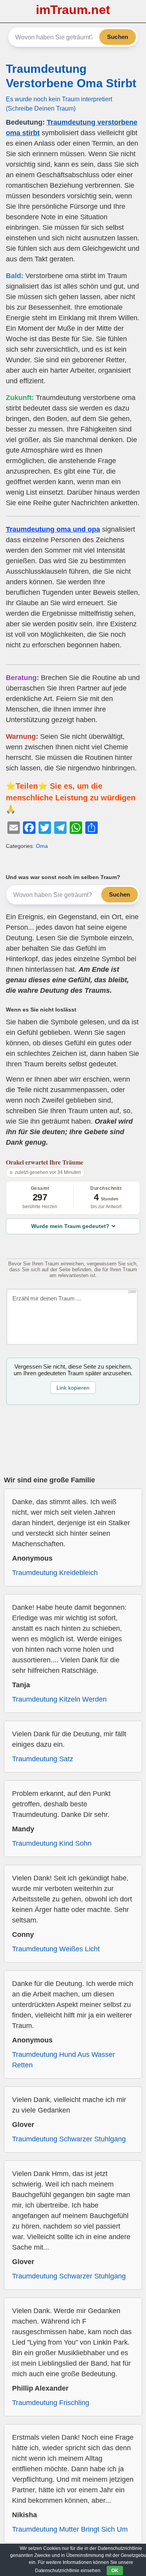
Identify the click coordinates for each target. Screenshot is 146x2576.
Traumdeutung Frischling (51, 2403)
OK (115, 2571)
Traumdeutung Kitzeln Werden (59, 1699)
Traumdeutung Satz (43, 1759)
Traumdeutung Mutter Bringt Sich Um (70, 2529)
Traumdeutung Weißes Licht (56, 1949)
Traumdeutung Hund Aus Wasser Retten (63, 2060)
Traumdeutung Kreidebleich (55, 1573)
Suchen (118, 37)
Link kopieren (73, 1388)
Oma (42, 846)
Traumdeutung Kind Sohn (52, 1843)
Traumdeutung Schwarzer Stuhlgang (69, 2139)
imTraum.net (73, 10)
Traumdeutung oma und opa (53, 529)
